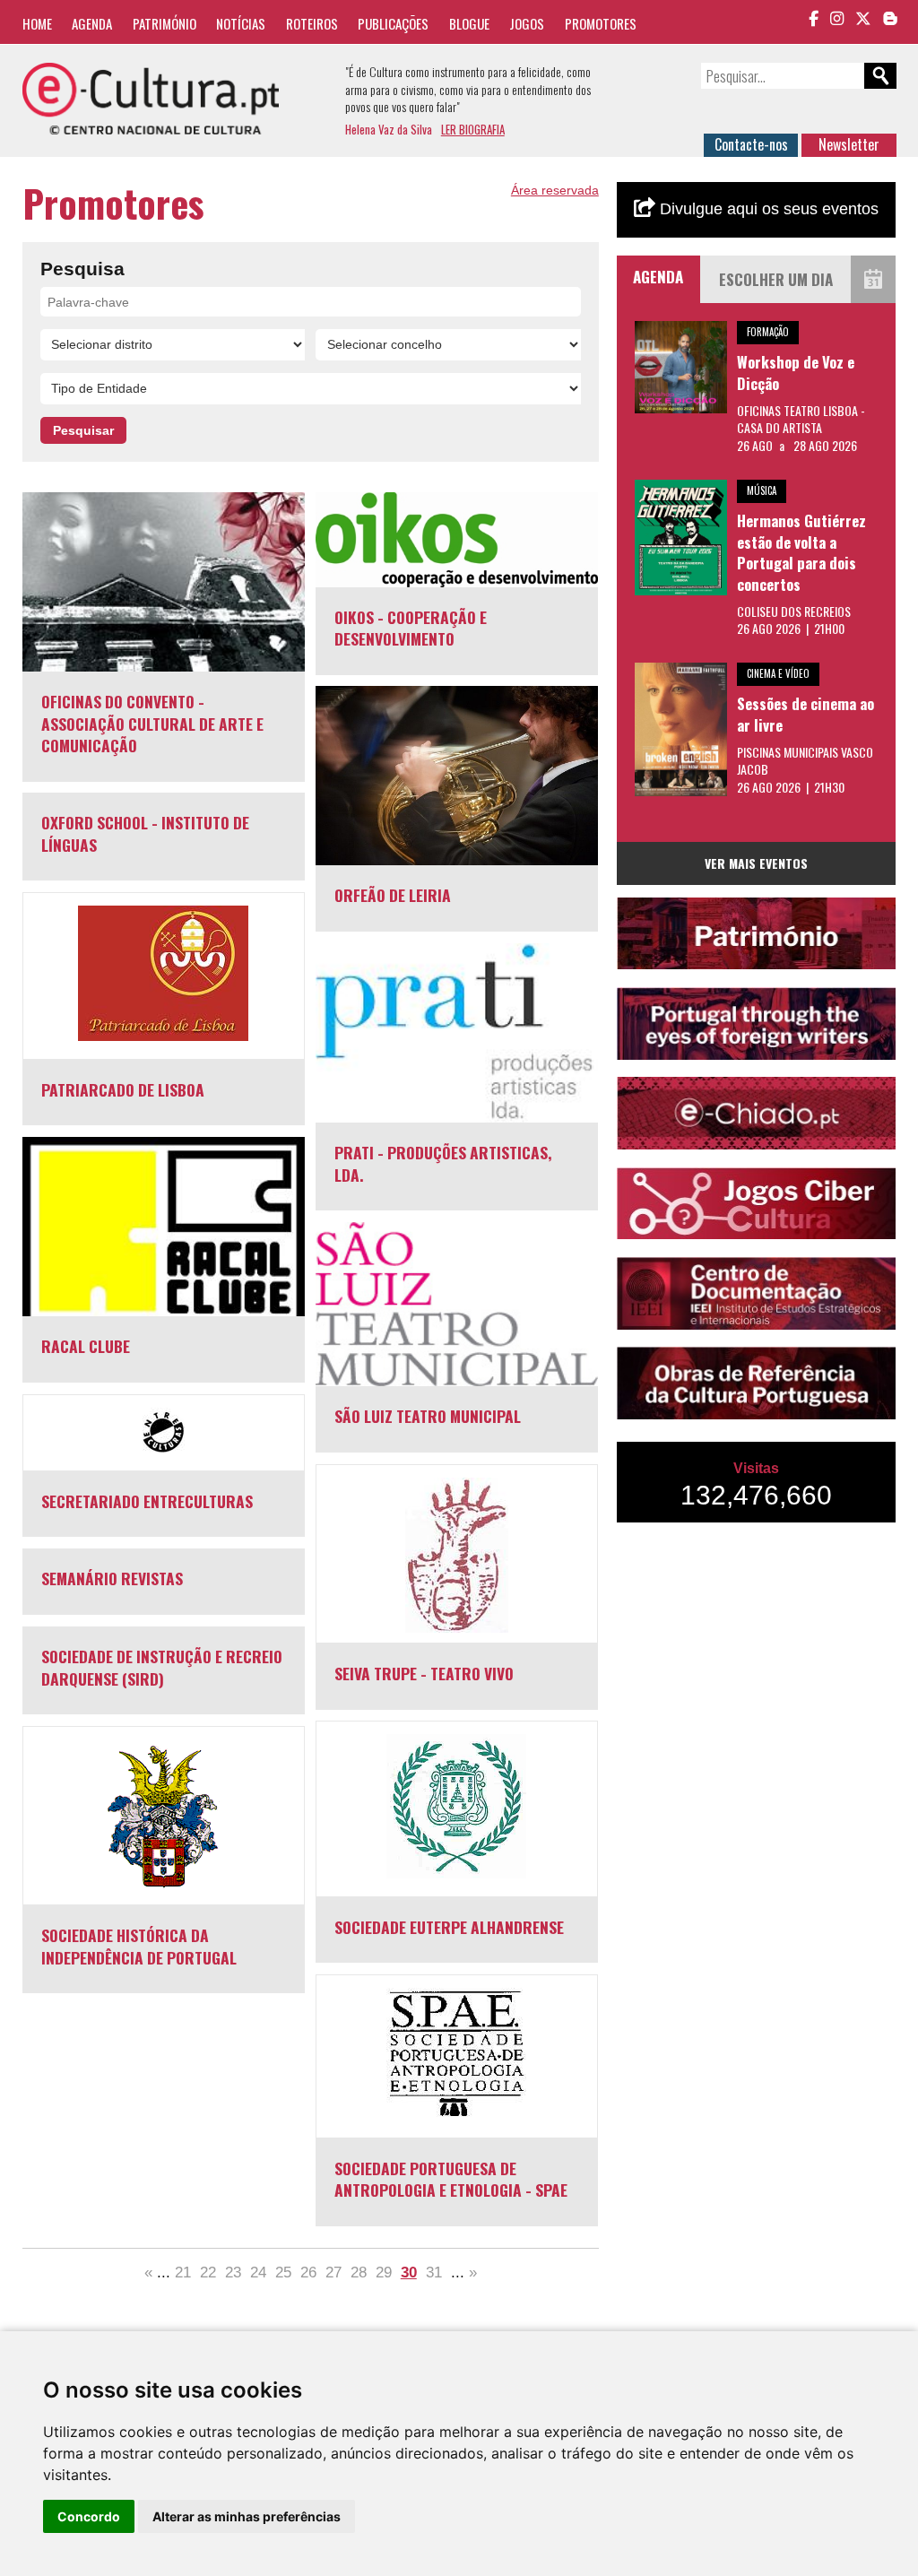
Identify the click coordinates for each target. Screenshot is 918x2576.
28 (359, 2272)
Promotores (601, 23)
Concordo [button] (89, 2516)
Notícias (241, 23)
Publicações (393, 23)
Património (165, 23)
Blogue (469, 23)
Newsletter (849, 144)
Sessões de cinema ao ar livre (805, 714)
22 (208, 2272)
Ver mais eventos (756, 863)
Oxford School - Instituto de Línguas (145, 833)
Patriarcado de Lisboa (123, 1089)
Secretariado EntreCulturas (147, 1501)
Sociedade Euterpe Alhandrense (449, 1927)
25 (283, 2272)
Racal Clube (86, 1346)
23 (233, 2272)
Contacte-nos (751, 144)
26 (308, 2272)
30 (409, 2272)
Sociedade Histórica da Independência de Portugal (139, 1946)
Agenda (92, 23)
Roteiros (312, 23)
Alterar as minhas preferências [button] (247, 2516)
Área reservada (555, 190)
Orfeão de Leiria (393, 895)
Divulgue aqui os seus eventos (767, 209)
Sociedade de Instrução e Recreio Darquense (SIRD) (162, 1667)
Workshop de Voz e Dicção (796, 373)
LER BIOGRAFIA (473, 129)
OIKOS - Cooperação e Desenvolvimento (411, 628)
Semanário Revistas (112, 1578)
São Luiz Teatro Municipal (428, 1416)
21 (183, 2272)
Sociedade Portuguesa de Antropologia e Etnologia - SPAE (451, 2179)
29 (384, 2272)
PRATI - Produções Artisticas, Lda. (443, 1163)
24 (258, 2272)
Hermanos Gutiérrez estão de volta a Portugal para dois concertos (801, 552)
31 (434, 2272)
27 (333, 2272)
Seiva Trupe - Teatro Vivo (424, 1673)
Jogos (527, 23)
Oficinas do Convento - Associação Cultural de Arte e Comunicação (152, 723)
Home (37, 23)
